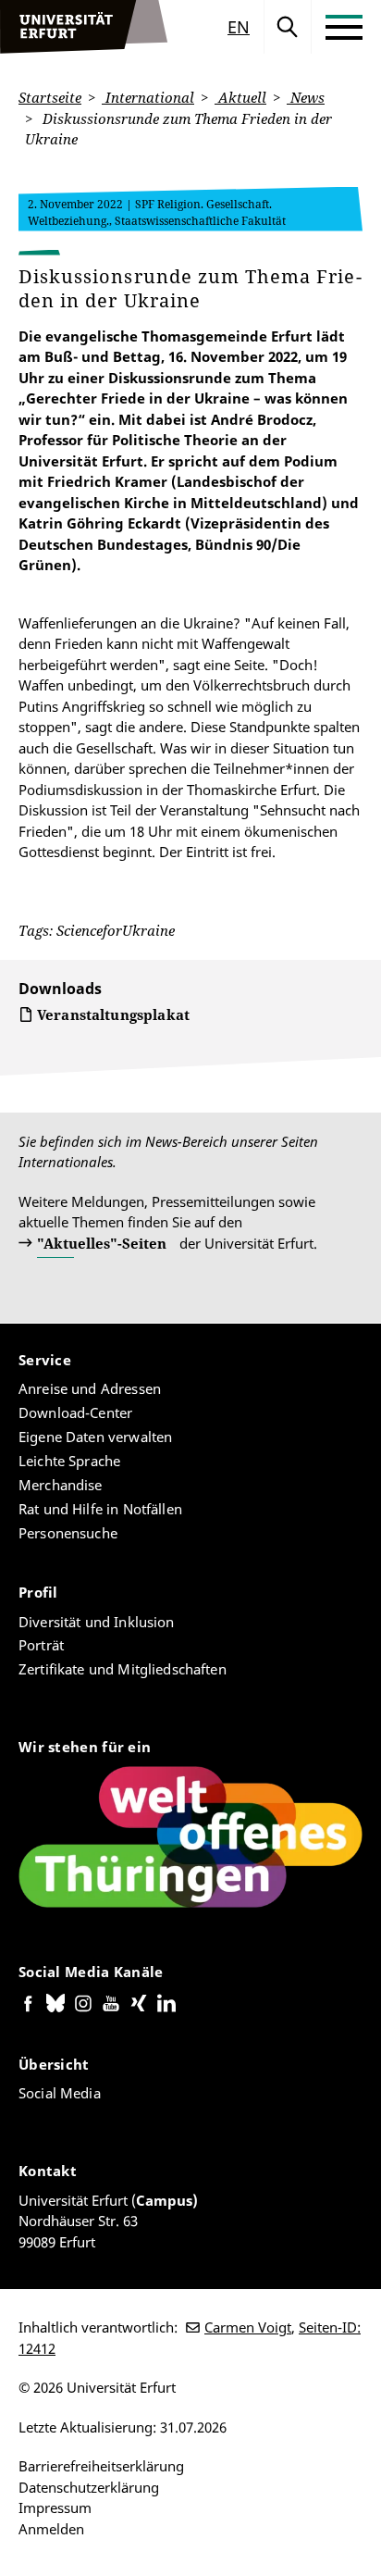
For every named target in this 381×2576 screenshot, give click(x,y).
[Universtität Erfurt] (84, 27)
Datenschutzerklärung (89, 2487)
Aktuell (240, 97)
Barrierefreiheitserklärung (101, 2466)
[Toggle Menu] (344, 27)
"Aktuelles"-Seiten (102, 1243)
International (148, 97)
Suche (288, 27)
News (306, 97)
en (239, 27)
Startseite (50, 97)
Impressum (55, 2508)
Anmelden (51, 2529)
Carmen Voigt (248, 2327)
